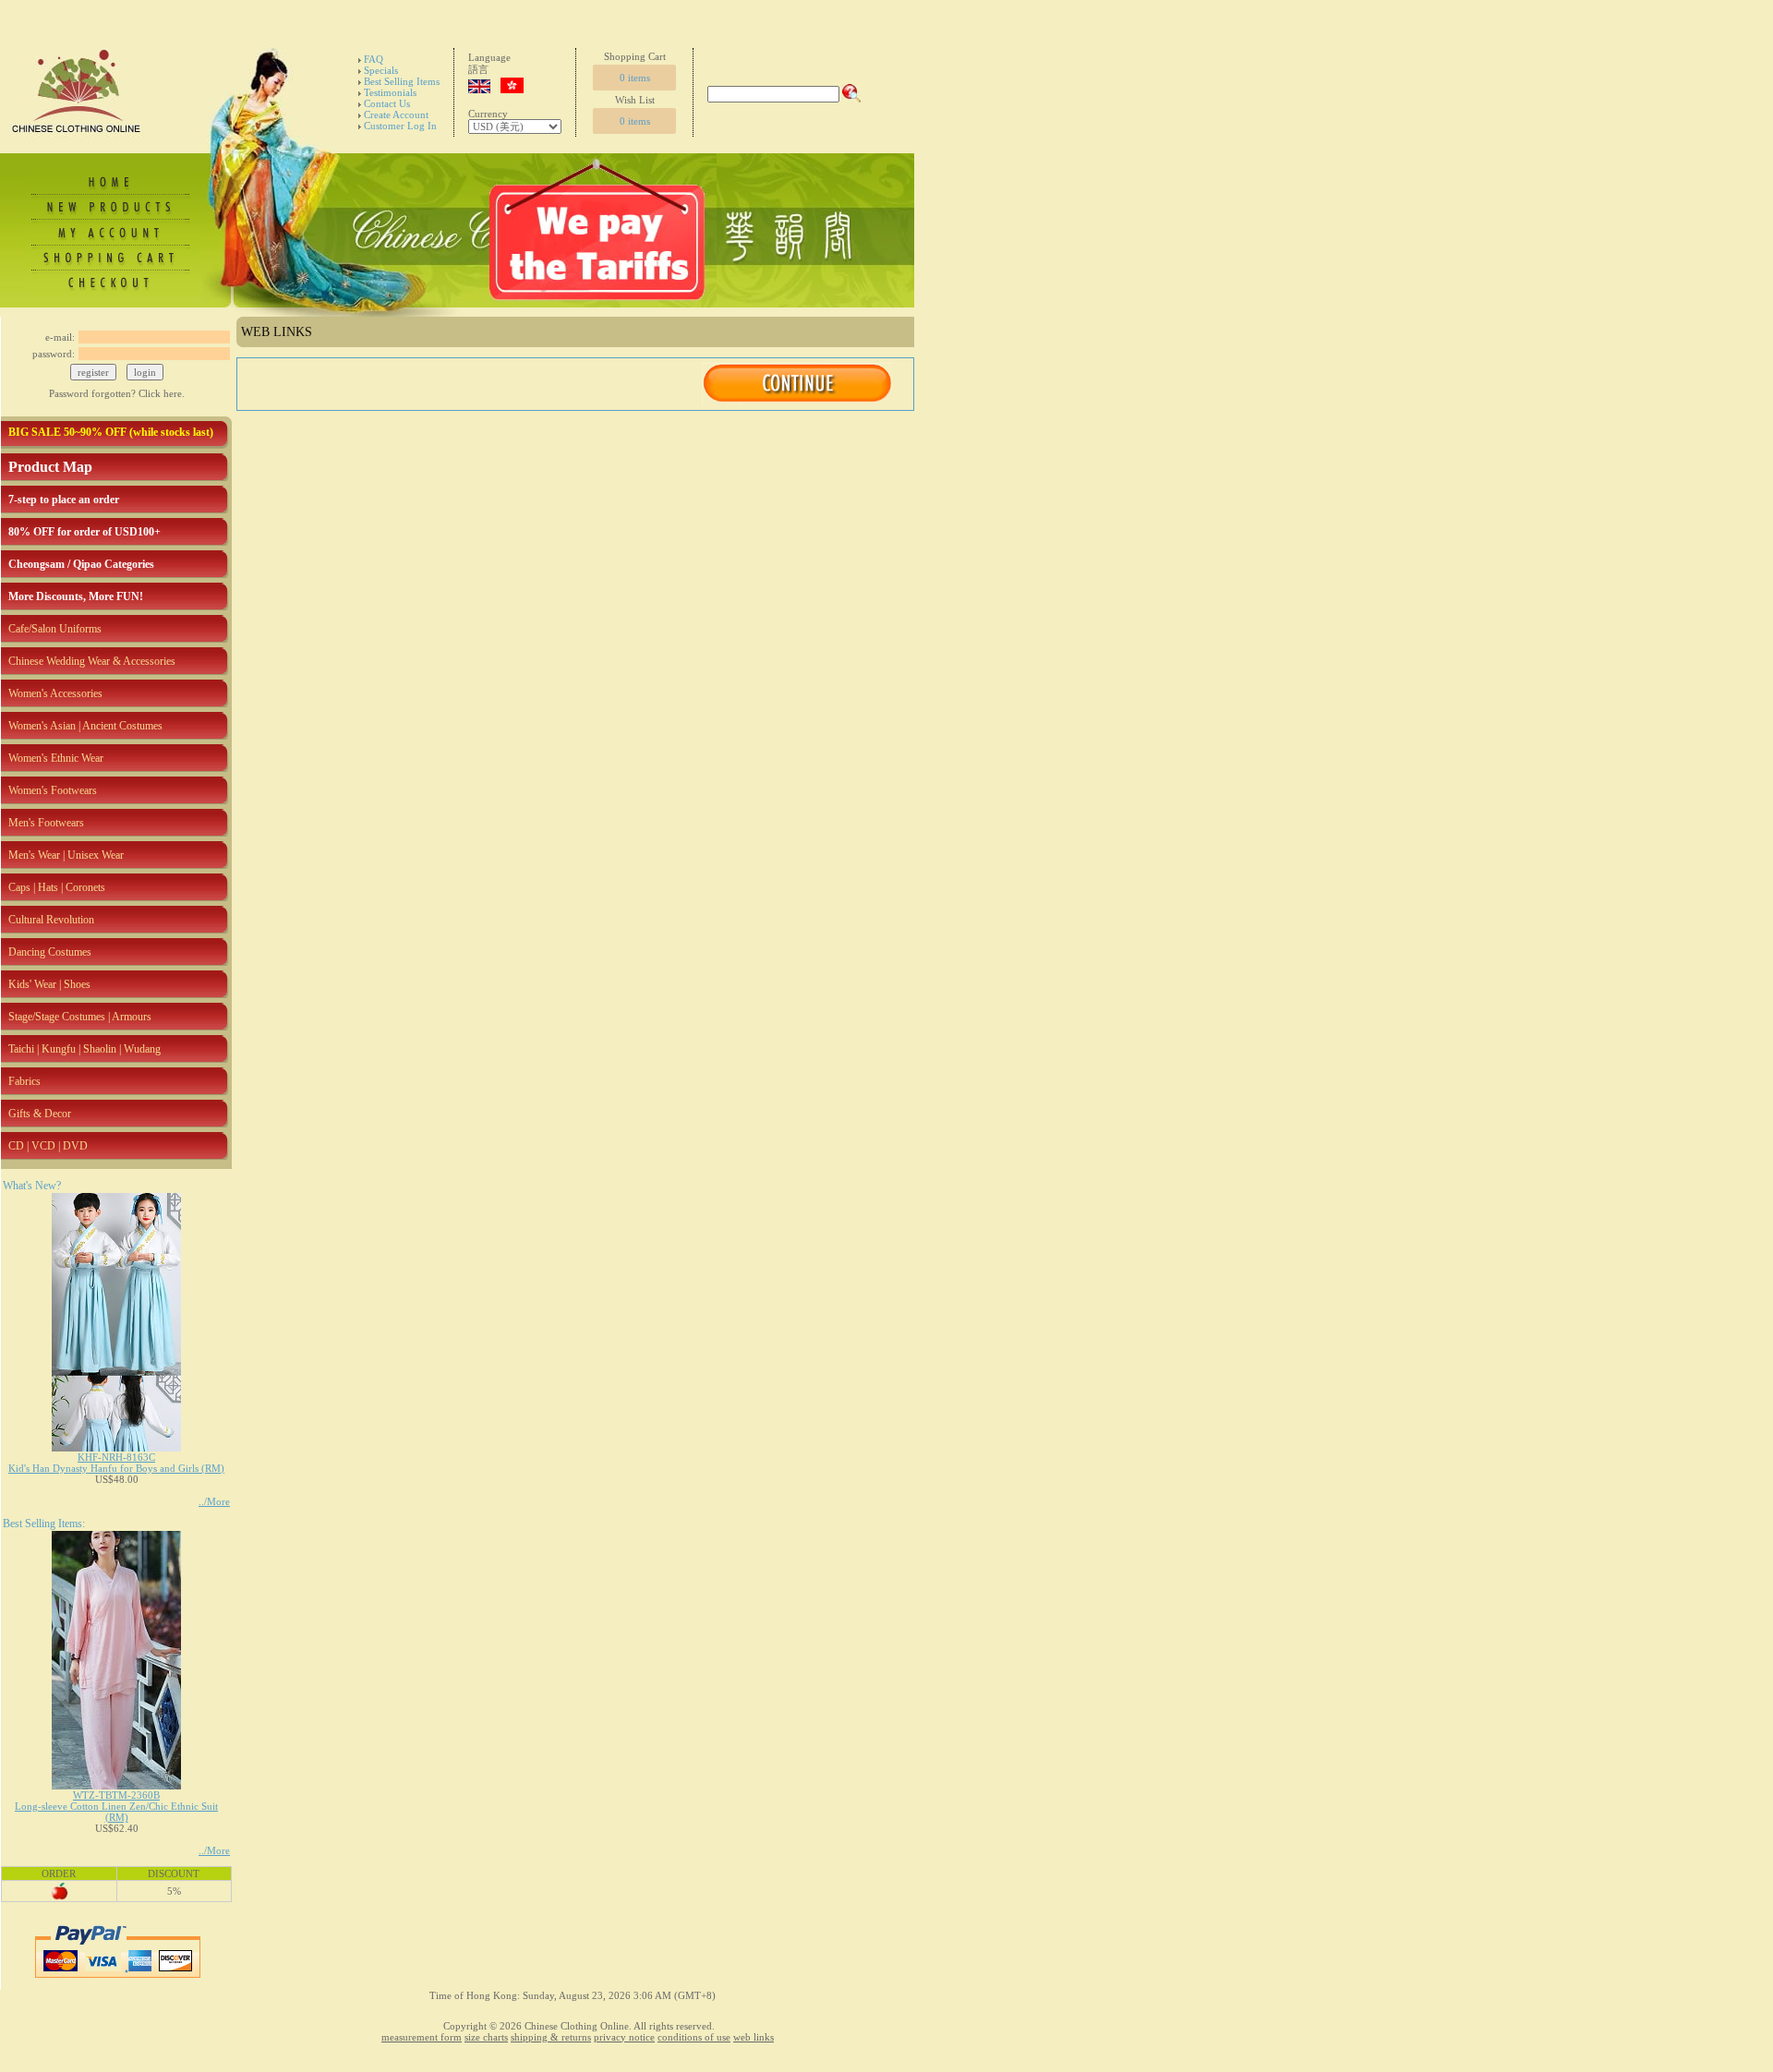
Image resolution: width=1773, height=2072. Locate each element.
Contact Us (387, 103)
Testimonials (390, 92)
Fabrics (24, 1081)
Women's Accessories (55, 693)
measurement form (422, 2037)
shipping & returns (551, 2037)
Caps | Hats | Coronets (57, 887)
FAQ (374, 59)
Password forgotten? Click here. (117, 393)
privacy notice (624, 2037)
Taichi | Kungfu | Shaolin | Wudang (84, 1049)
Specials (381, 70)
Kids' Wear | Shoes (49, 984)
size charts (486, 2037)
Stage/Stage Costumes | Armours (80, 1017)
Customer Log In (400, 126)
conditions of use (694, 2037)
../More (214, 1501)
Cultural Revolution (51, 920)
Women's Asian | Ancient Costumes (85, 726)
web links (754, 2037)
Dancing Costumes (50, 952)
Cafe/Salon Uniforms (55, 629)
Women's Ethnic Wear (56, 758)
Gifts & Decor (40, 1114)
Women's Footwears (53, 790)
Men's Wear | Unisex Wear (66, 855)
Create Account (396, 114)
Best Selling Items (402, 81)
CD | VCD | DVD (48, 1146)
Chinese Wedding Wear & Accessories (92, 661)
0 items (635, 78)
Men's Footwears (46, 823)
